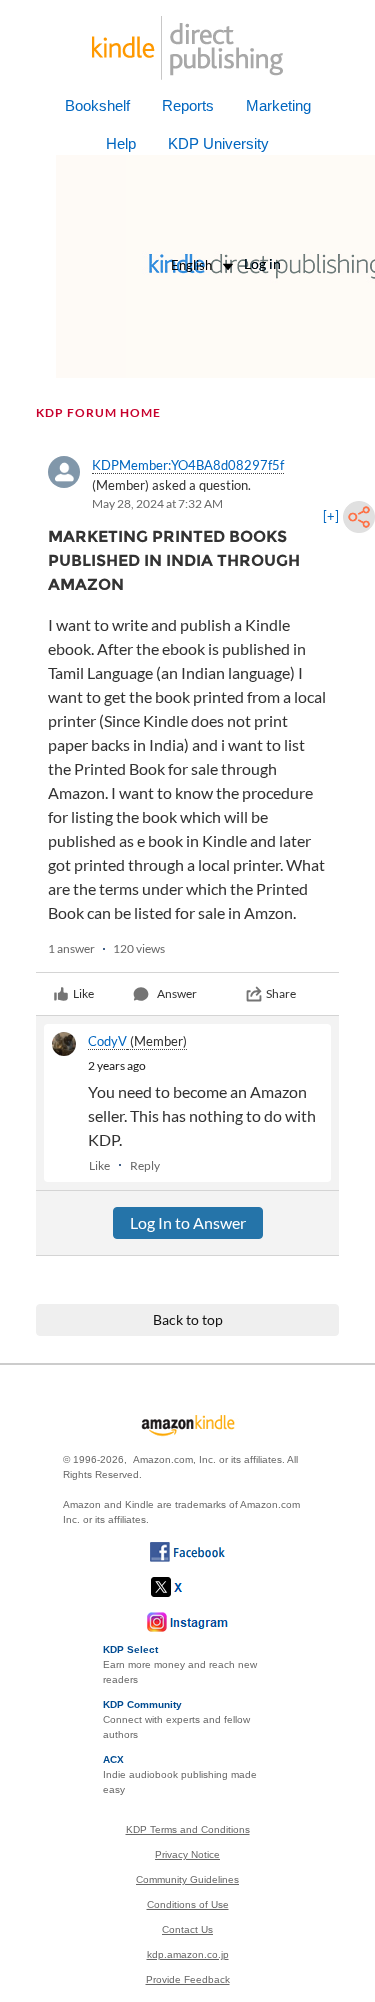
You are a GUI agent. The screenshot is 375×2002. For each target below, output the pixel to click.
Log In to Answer (188, 1222)
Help (121, 143)
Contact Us (187, 1929)
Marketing (278, 105)
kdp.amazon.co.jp (188, 1954)
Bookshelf (97, 105)
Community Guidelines (187, 1879)
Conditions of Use (188, 1904)
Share (281, 993)
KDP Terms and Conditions (188, 1829)
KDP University (218, 143)
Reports (188, 105)
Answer (177, 993)
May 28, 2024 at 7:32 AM (157, 503)
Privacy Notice (187, 1854)
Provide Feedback (188, 1979)
